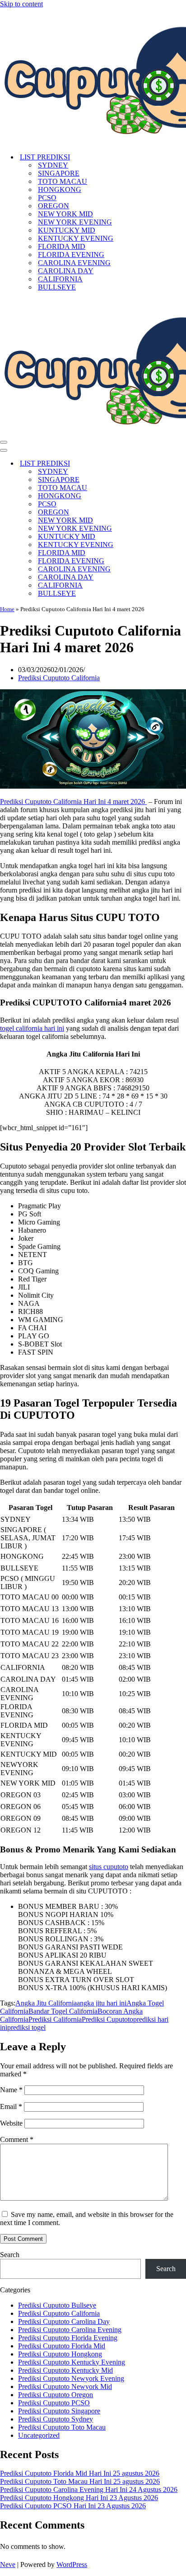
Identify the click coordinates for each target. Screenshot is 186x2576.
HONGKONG (60, 189)
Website (11, 2123)
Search (10, 2255)
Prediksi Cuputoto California (59, 678)
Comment (17, 2139)
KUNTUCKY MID (67, 230)
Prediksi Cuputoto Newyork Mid (65, 2387)
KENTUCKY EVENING (76, 238)
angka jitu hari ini (102, 2003)
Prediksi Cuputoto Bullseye (57, 2305)
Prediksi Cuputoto (107, 2019)
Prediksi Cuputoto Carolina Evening (70, 2330)
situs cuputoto (109, 1867)
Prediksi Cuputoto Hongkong (60, 2354)
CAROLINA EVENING (74, 263)
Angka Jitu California (46, 2003)
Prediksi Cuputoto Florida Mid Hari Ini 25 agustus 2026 (80, 2473)
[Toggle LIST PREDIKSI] (158, 464)
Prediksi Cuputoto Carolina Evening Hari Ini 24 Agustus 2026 (89, 2490)
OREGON (53, 206)
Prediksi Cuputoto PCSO (54, 2403)
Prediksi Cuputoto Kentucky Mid (65, 2370)
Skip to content (21, 4)
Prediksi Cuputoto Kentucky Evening (72, 2362)
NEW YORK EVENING (75, 222)
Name (11, 2090)
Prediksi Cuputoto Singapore (59, 2411)
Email (11, 2106)
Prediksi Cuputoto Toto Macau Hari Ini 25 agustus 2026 (80, 2481)
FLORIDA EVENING (71, 255)
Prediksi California (55, 2019)
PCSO (47, 198)
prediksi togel (26, 2027)
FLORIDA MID (62, 246)
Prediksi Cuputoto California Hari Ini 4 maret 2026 (73, 802)
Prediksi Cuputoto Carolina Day (64, 2321)
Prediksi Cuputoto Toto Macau (62, 2427)
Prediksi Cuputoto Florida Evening (68, 2338)
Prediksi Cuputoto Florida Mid (62, 2346)
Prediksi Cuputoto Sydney (56, 2419)
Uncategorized (39, 2435)
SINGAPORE (59, 173)
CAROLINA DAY (66, 271)
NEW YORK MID (65, 214)
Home (7, 609)
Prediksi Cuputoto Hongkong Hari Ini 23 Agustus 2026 (79, 2498)
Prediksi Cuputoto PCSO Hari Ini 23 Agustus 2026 (73, 2506)
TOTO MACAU (63, 181)
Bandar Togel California (63, 2011)
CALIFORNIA (60, 279)
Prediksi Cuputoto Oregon (56, 2395)
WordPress (72, 2564)
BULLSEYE (57, 287)
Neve (8, 2564)
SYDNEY (53, 165)
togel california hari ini (32, 1028)
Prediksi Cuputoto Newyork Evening (71, 2378)
